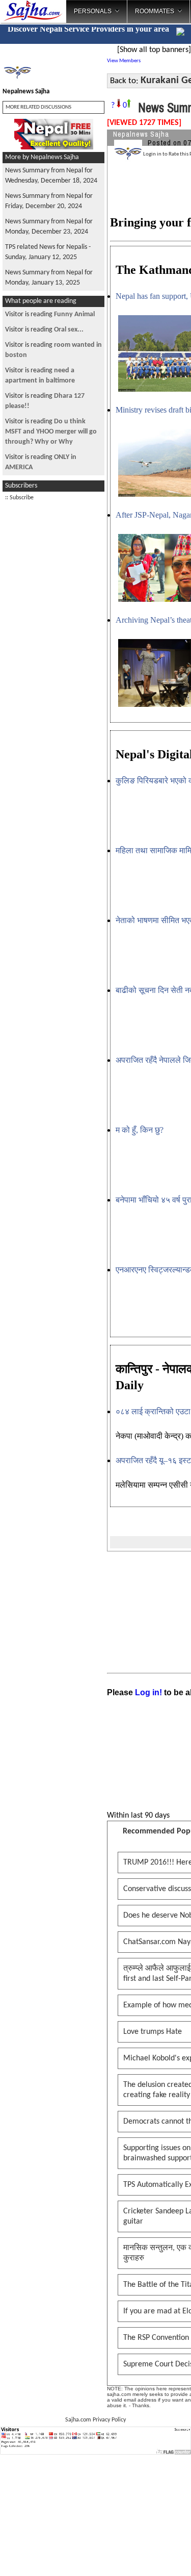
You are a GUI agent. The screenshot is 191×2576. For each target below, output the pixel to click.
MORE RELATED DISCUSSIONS (38, 107)
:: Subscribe (19, 498)
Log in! (148, 1692)
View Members (124, 61)
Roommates (155, 11)
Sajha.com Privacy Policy (95, 2420)
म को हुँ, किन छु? (140, 1130)
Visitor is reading (50, 314)
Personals (93, 11)
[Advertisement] (53, 660)
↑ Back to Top (143, 2556)
